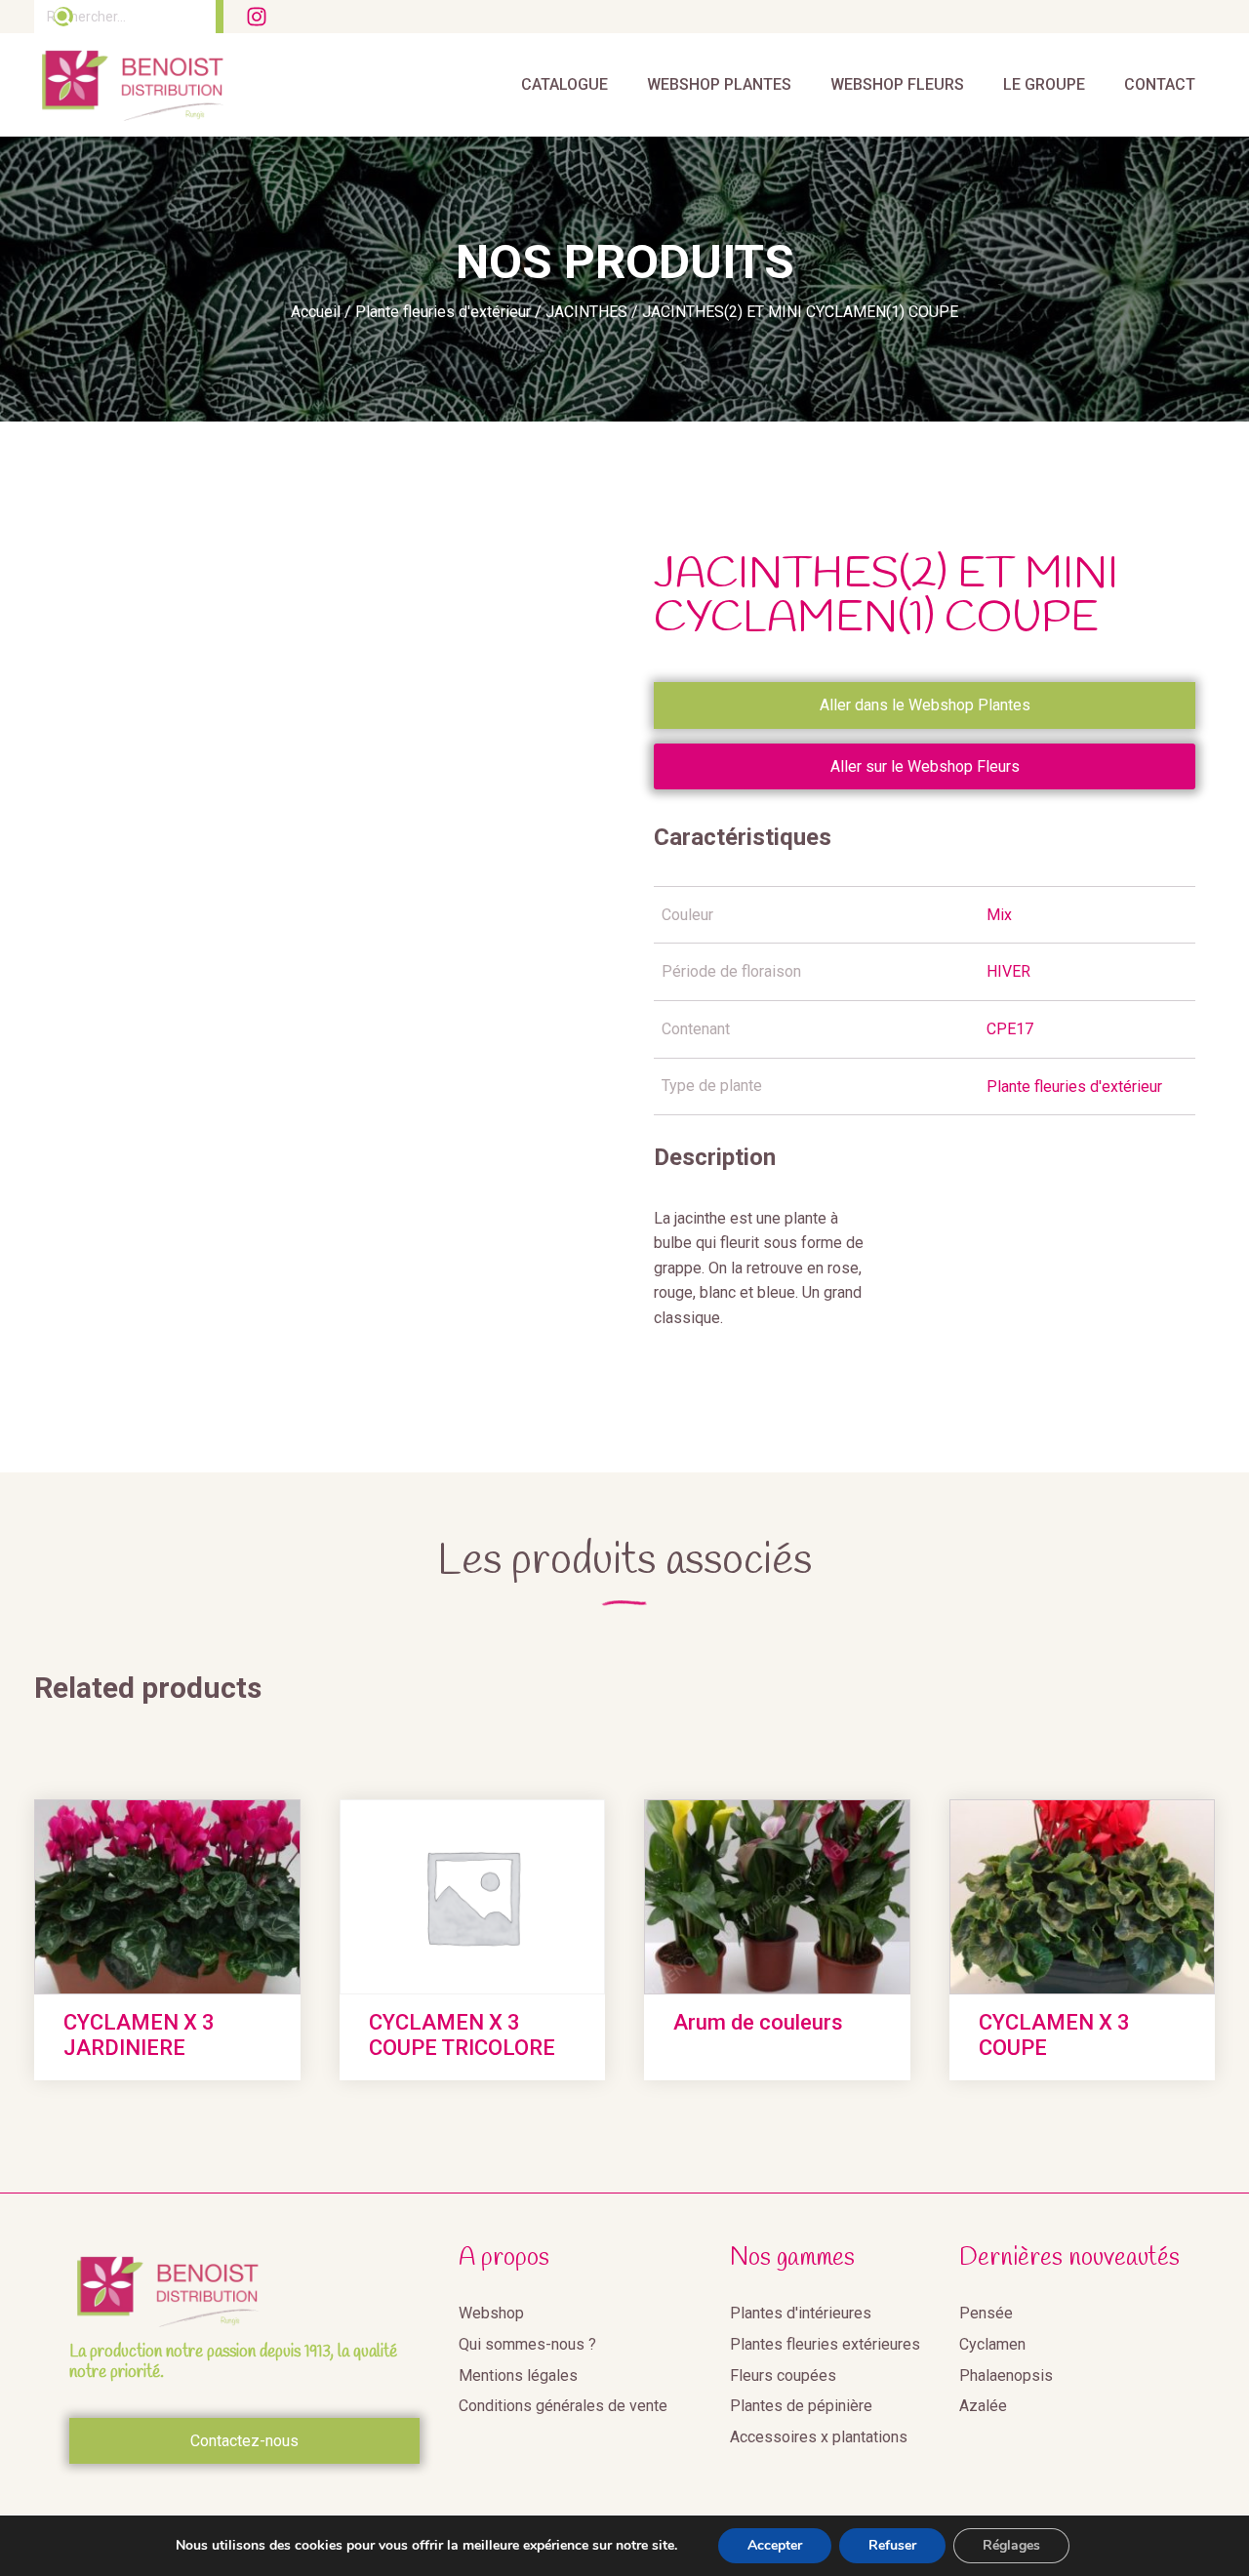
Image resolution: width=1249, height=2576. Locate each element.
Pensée (986, 2313)
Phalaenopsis (1006, 2375)
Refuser (892, 2545)
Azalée (983, 2406)
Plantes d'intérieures (801, 2313)
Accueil (316, 312)
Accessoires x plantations (819, 2437)
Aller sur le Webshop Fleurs (925, 766)
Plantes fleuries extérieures (825, 2344)
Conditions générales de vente (563, 2406)
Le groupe (1044, 84)
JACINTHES (586, 312)
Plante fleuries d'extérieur (443, 312)
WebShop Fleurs (897, 84)
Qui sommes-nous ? (527, 2344)
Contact (1160, 84)
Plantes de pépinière (801, 2406)
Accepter (775, 2545)
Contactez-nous (244, 2441)
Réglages (1011, 2545)
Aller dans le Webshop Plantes (925, 705)
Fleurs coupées (783, 2375)
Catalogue (564, 84)
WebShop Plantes (719, 84)
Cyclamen (992, 2344)
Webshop (491, 2313)
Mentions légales (518, 2375)
